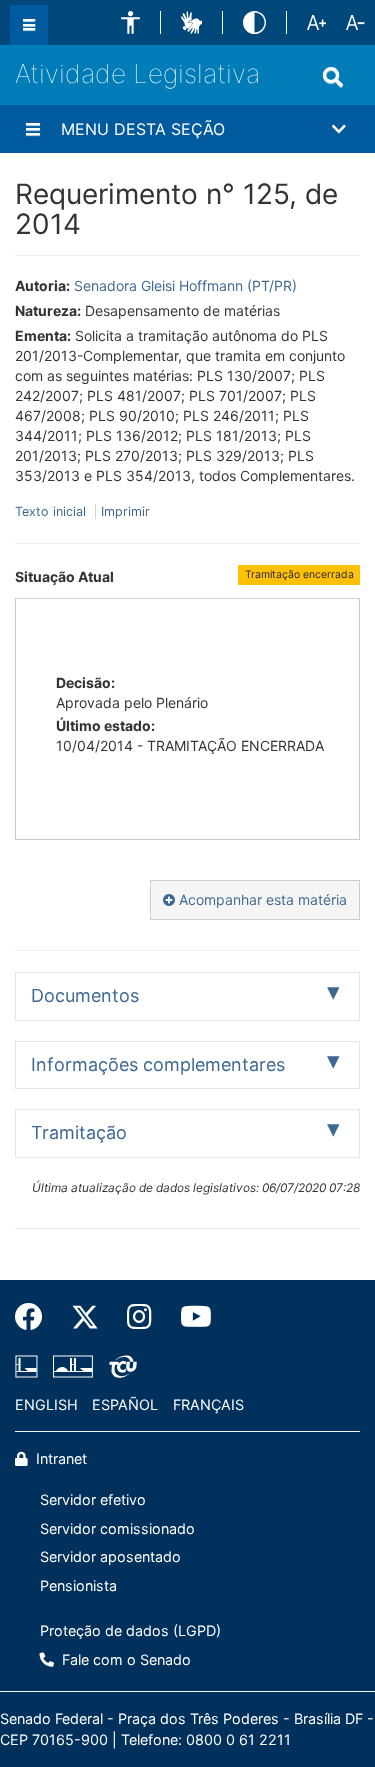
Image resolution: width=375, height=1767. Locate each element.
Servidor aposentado (110, 1556)
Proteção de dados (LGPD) (130, 1630)
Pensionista (78, 1585)
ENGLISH (46, 1404)
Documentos (85, 995)
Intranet (59, 1458)
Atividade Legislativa (137, 73)
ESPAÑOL (125, 1404)
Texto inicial (52, 511)
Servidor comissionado (117, 1528)
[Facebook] (36, 1317)
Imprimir (125, 511)
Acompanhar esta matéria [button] (261, 899)
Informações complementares (158, 1064)
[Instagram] (139, 1317)
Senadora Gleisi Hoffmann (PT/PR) (185, 285)
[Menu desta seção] (33, 129)
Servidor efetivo (93, 1499)
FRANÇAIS (208, 1404)
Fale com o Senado (124, 1659)
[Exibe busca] (333, 77)
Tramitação (79, 1132)
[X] (85, 1317)
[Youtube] (189, 1317)
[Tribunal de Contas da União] (119, 1366)
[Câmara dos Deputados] (30, 1366)
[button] (130, 22)
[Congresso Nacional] (73, 1366)
